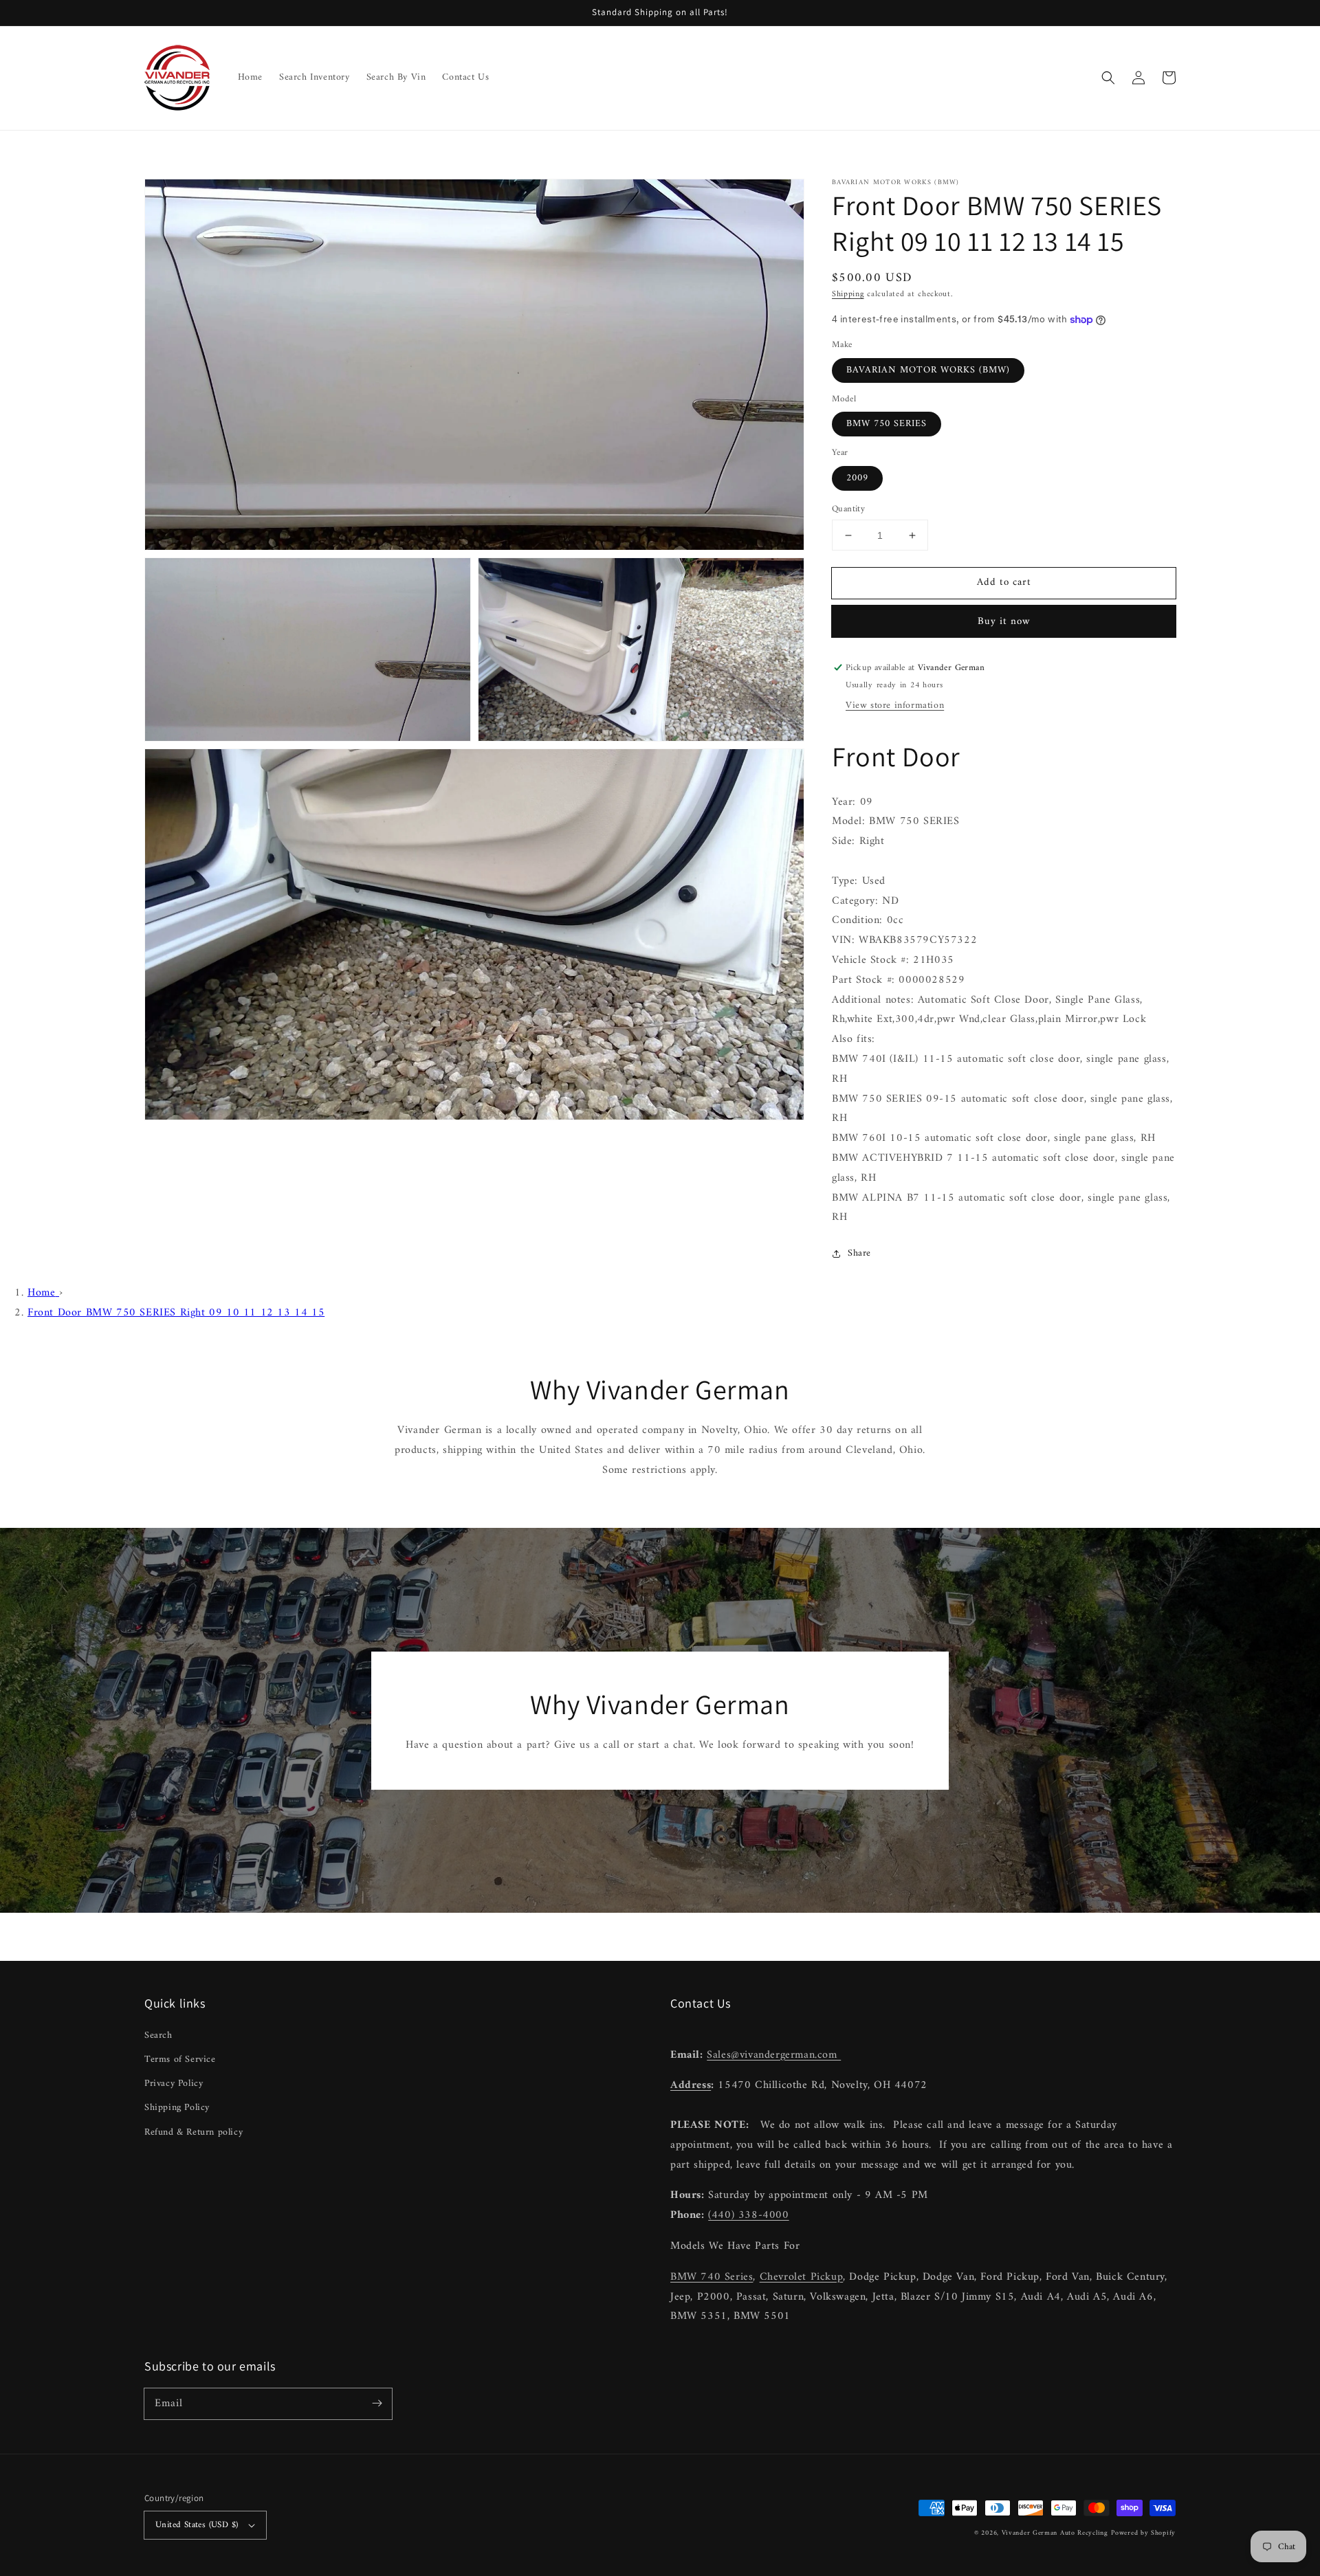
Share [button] (859, 1253)
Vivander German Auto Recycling (1055, 2533)
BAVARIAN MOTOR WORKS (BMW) (928, 370)
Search (158, 2035)
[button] (1108, 78)
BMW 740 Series (712, 2277)
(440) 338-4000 (748, 2215)
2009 (857, 478)
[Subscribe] (377, 2403)
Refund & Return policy (194, 2132)
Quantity (848, 509)
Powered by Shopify (1143, 2533)
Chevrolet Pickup (802, 2277)
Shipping (848, 295)
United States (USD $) (197, 2525)
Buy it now (1004, 622)
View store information (895, 706)
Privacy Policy (174, 2084)
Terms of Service (180, 2059)
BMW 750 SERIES (887, 424)
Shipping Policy (177, 2108)
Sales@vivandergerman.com (774, 2055)
